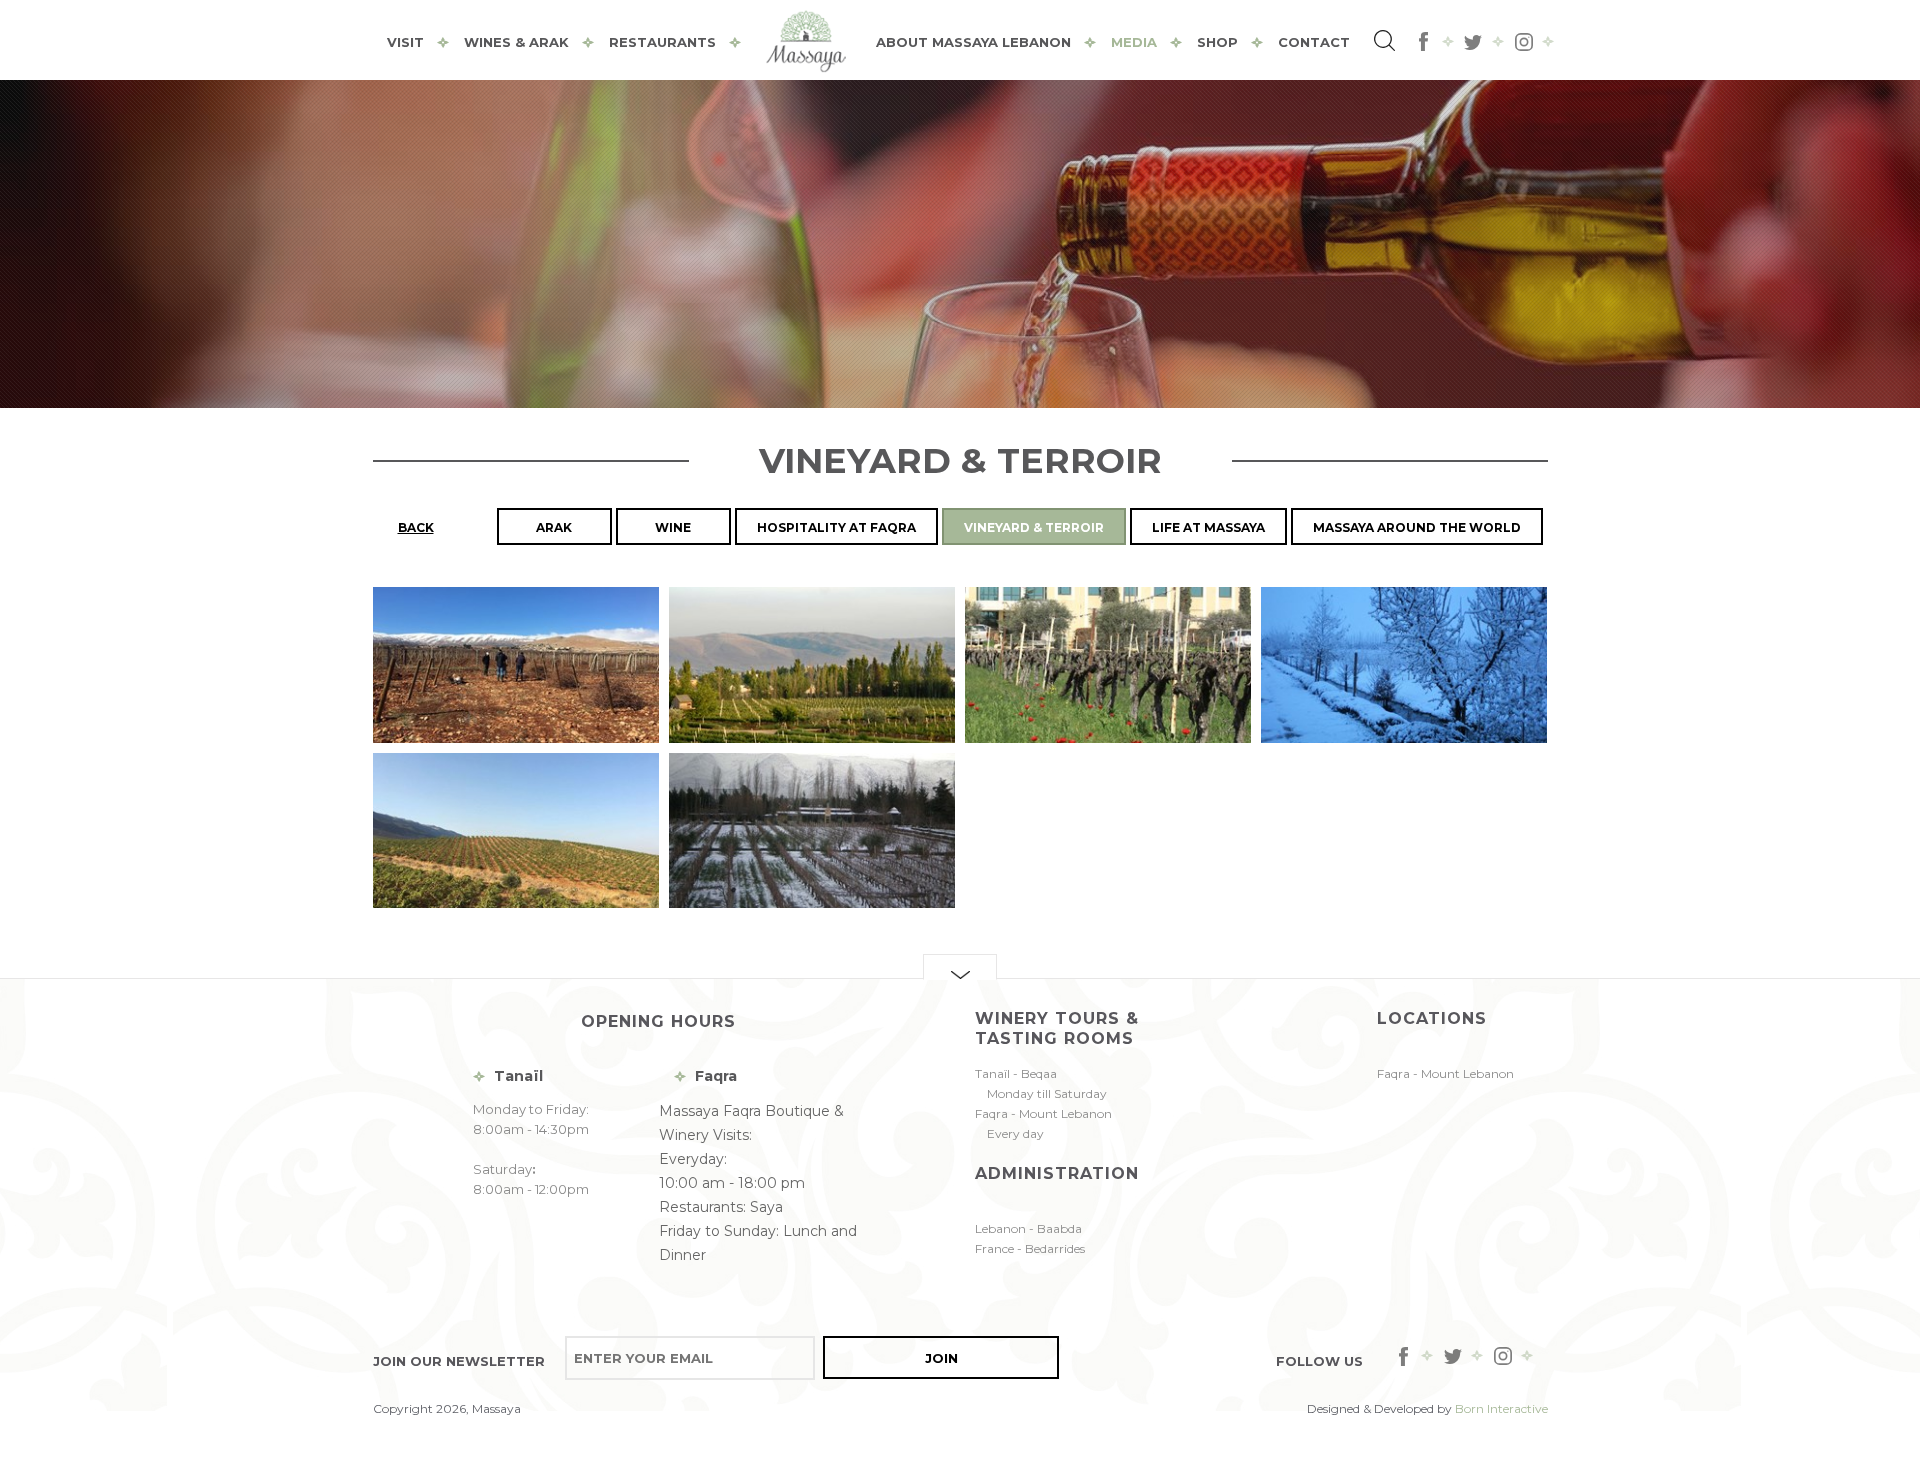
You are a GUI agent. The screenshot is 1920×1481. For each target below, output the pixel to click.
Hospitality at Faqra (836, 527)
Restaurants (662, 42)
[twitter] (1474, 42)
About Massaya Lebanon (973, 42)
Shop (1217, 42)
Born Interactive (1501, 1408)
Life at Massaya (1208, 527)
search (1387, 43)
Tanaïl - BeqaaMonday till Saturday (1041, 1083)
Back (416, 527)
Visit (405, 42)
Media (1134, 42)
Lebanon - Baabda (1028, 1228)
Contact (1314, 42)
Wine (673, 527)
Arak (554, 527)
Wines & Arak (516, 42)
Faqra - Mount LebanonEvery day (1043, 1123)
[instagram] (1524, 42)
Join (941, 1358)
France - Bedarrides (1030, 1248)
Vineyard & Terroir (1034, 527)
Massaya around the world (1417, 527)
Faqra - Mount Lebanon (1445, 1073)
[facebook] (1424, 42)
